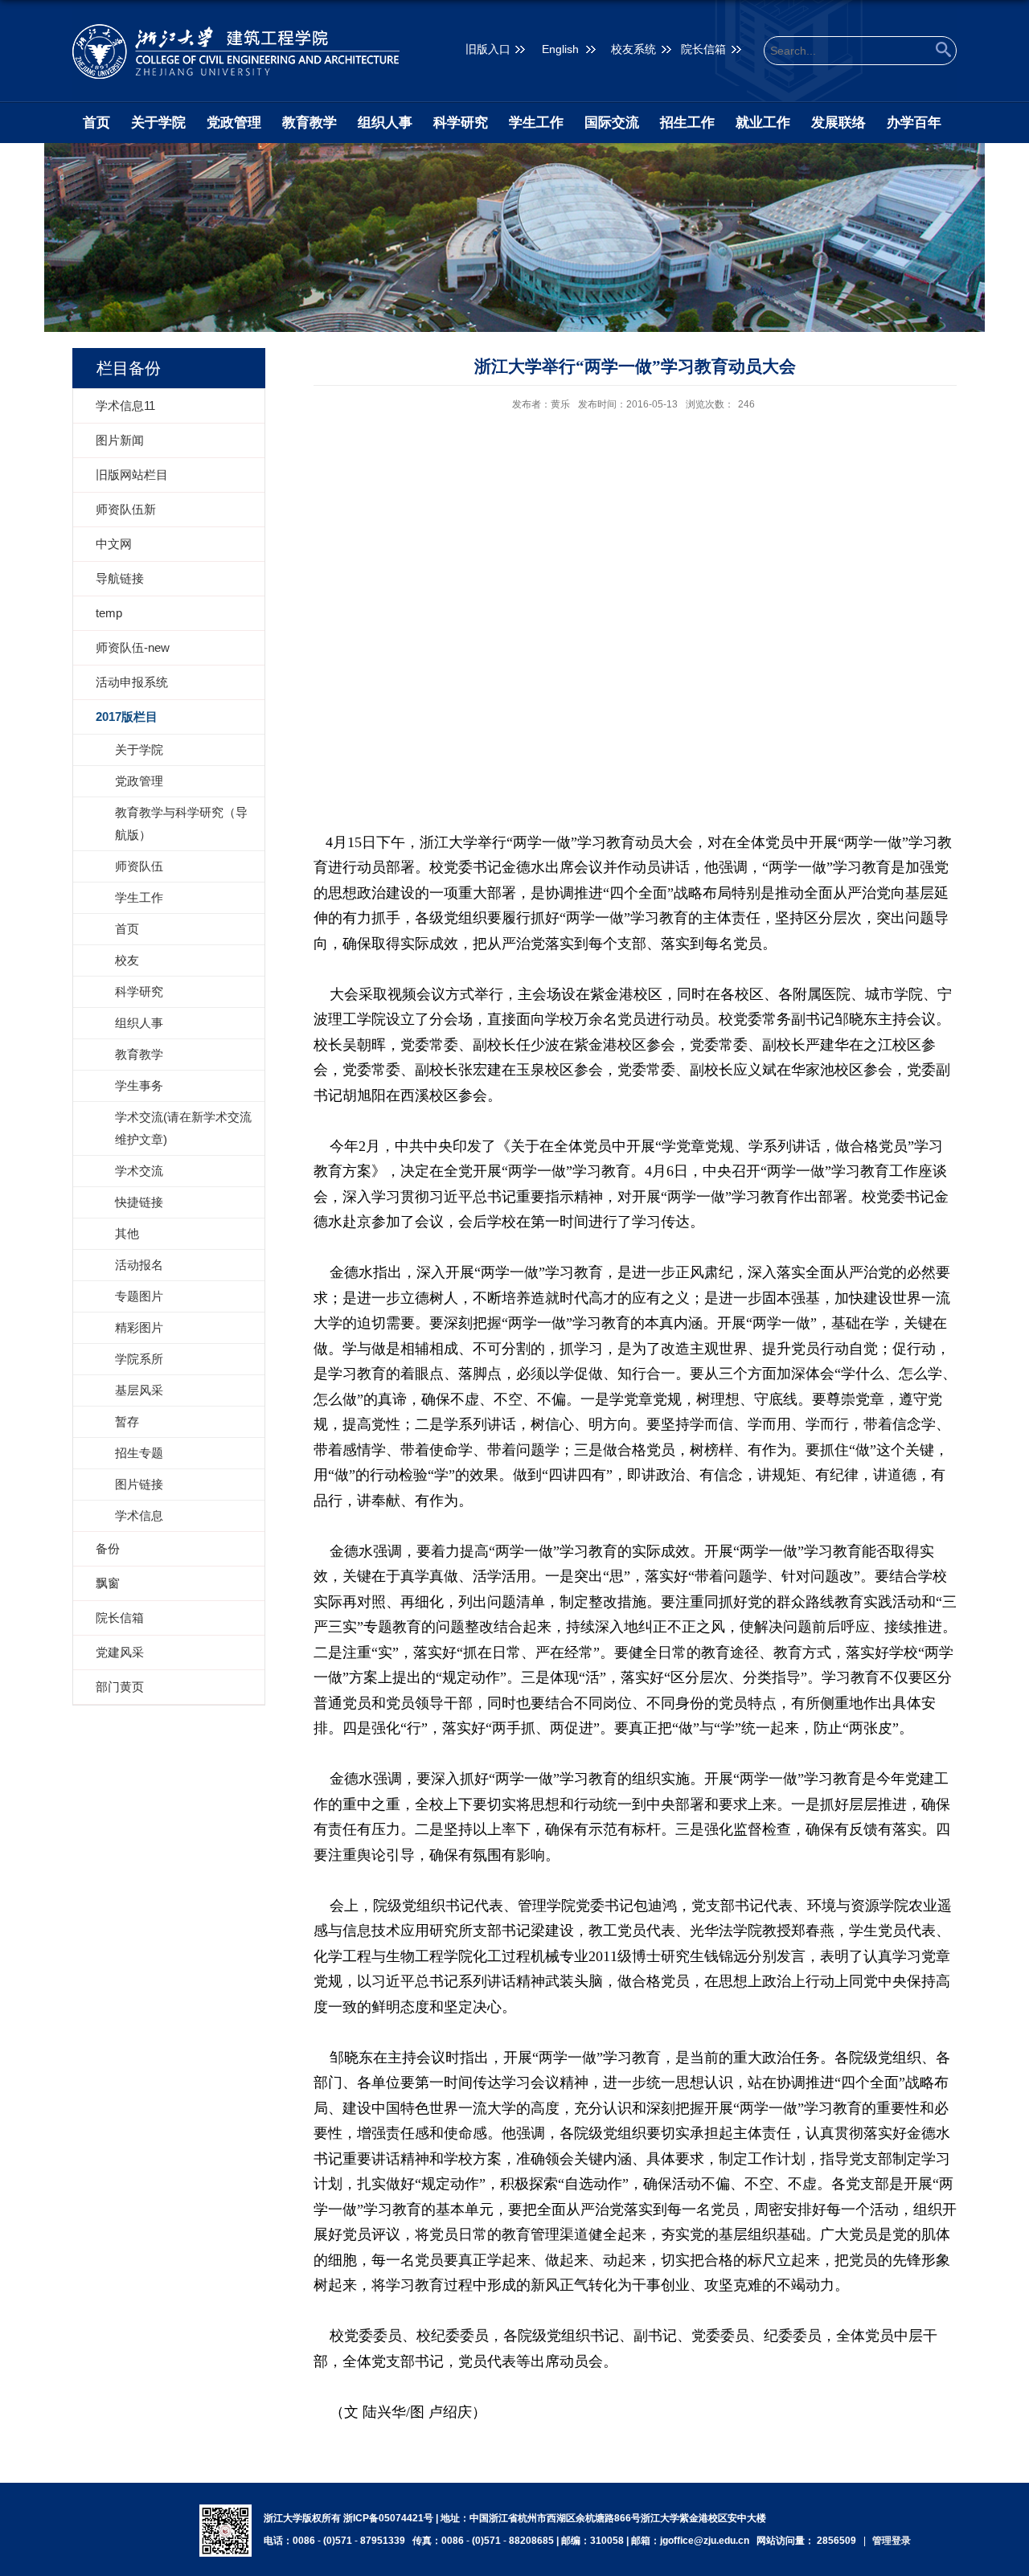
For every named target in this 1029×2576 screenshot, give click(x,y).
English (560, 49)
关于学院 (158, 123)
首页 (96, 123)
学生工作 (536, 123)
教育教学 (310, 123)
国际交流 (612, 123)
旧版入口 (488, 49)
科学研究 (461, 123)
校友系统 (633, 49)
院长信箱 (703, 49)
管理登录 (892, 2541)
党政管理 (234, 123)
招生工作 (687, 123)
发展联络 (838, 123)
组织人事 (385, 123)
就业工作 (763, 123)
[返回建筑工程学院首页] (236, 51)
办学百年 (914, 123)
